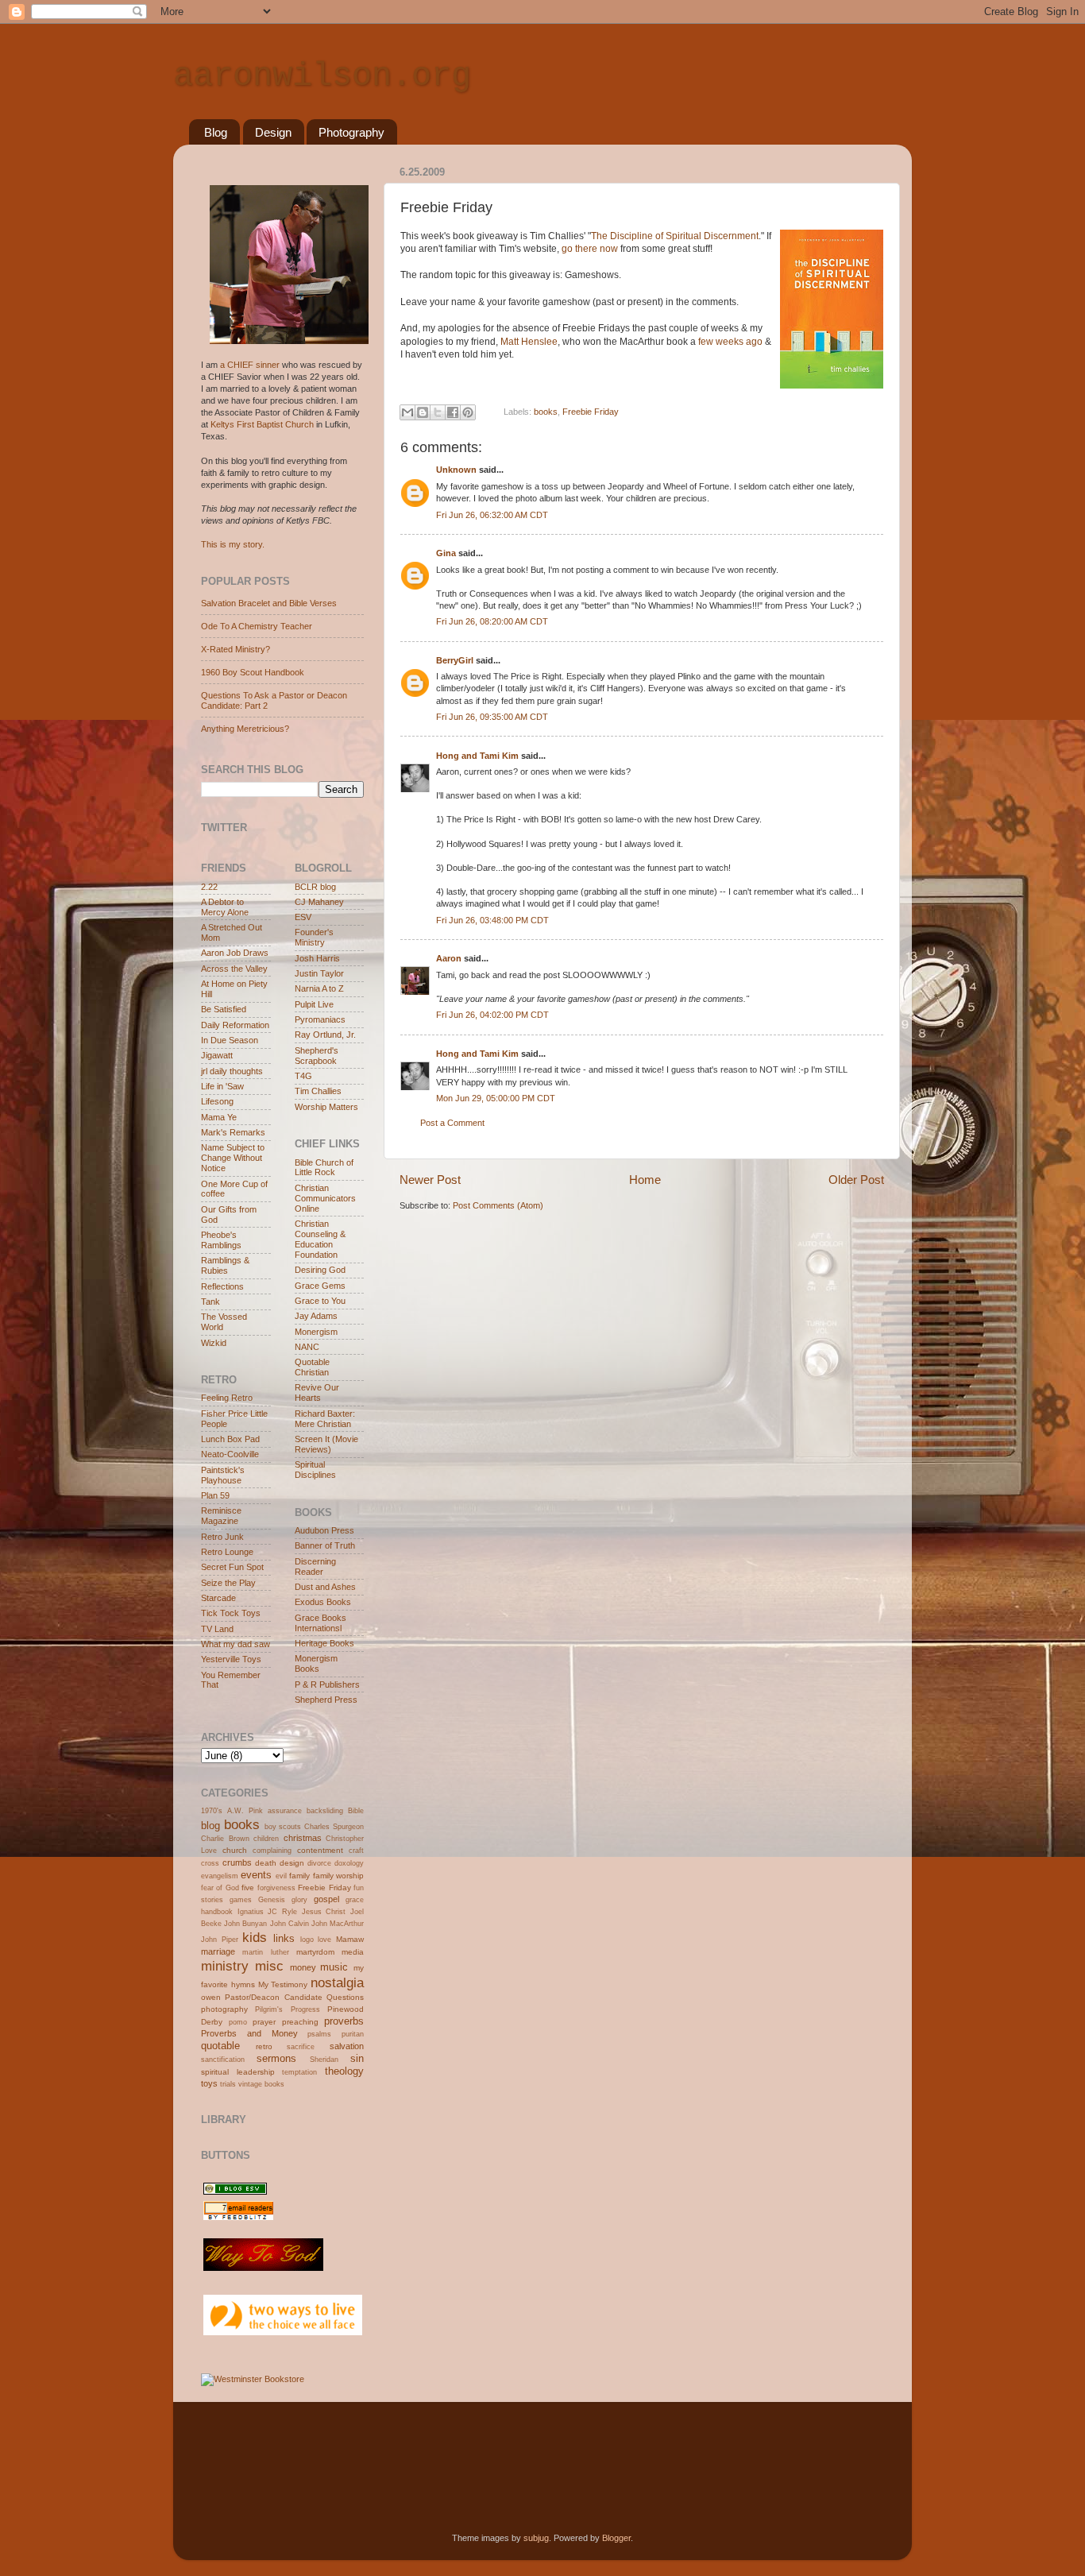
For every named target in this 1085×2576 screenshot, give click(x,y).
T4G (303, 1076)
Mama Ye (219, 1117)
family (299, 1876)
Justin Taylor (319, 973)
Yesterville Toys (231, 1659)
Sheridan (324, 2060)
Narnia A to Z (319, 988)
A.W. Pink (245, 1811)
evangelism (220, 1876)
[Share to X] (438, 412)
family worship (338, 1876)
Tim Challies (318, 1091)
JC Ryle (282, 1912)
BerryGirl (455, 660)
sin (357, 2058)
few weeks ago (730, 342)
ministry (225, 1966)
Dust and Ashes (325, 1587)
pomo (238, 2022)
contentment (320, 1850)
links (284, 1938)
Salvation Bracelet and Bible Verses (269, 603)
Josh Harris (317, 958)
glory (299, 1900)
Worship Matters (326, 1107)
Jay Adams (316, 1316)
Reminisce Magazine (221, 1516)
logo (307, 1940)
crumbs (237, 1862)
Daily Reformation (235, 1025)
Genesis (272, 1900)
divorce (319, 1863)
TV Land (217, 1629)
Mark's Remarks (233, 1132)
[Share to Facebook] (453, 412)
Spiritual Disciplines (315, 1470)
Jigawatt (217, 1055)
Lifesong (217, 1101)
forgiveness (276, 1888)
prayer (264, 2022)
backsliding (325, 1811)
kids (255, 1937)
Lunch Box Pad (230, 1439)
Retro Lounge (227, 1552)
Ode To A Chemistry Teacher (257, 626)
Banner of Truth (325, 1545)
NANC (307, 1347)
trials (228, 2084)
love (324, 1940)
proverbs (344, 2021)
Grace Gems (320, 1286)
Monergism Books (316, 1663)
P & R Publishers (327, 1684)
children (266, 1839)
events (256, 1875)
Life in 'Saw (222, 1086)
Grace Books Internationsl (320, 1623)
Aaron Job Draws (235, 953)
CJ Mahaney (319, 902)
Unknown (456, 470)
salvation (347, 2046)
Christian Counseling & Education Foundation (320, 1239)
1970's (212, 1811)
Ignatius (251, 1912)
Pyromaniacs (320, 1019)
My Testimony (283, 1984)
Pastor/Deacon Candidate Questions (294, 1997)
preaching (300, 2022)
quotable (220, 2046)
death (266, 1863)
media (353, 1952)
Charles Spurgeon (334, 1827)
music (334, 1967)
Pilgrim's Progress (287, 2009)
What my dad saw (236, 1644)
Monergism (316, 1332)
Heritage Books (324, 1643)
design (292, 1863)
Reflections (222, 1286)
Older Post (856, 1180)
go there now (591, 249)
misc (269, 1966)
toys (209, 2083)
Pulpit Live (314, 1004)
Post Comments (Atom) (498, 1205)
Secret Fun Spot (232, 1567)
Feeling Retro (227, 1398)
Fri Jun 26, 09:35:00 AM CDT (492, 717)
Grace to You (320, 1301)
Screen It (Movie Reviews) (326, 1444)
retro (264, 2046)
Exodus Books (323, 1602)
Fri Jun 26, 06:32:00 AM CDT (492, 515)
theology (344, 2071)
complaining (272, 1851)
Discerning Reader (315, 1566)
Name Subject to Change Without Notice (233, 1158)
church (235, 1850)
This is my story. (233, 544)
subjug (536, 2538)
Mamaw (350, 1939)
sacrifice (301, 2047)
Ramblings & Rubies (225, 1265)
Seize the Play (228, 1583)
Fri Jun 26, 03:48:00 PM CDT (492, 920)
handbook (217, 1912)
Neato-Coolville (230, 1454)
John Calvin (290, 1924)
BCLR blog (315, 887)
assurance (285, 1811)
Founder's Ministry (314, 937)
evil (281, 1876)
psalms (319, 2034)
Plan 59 (215, 1495)
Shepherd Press (326, 1700)
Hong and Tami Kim (477, 756)
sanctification (223, 2060)
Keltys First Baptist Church (262, 424)
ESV (303, 917)
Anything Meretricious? (245, 729)
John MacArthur (338, 1924)
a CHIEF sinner (250, 365)
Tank (210, 1302)
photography (224, 2009)
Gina (446, 553)
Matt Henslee (529, 342)
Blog (216, 132)
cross (210, 1863)
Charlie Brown (225, 1839)
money (303, 1967)
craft (356, 1851)
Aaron (449, 958)
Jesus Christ (324, 1912)
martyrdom (315, 1952)
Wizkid (214, 1343)
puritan (353, 2034)
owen (211, 1997)
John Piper (220, 1940)
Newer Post (430, 1180)
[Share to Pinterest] (468, 412)
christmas (303, 1838)
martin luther (265, 1952)
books (546, 412)
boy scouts (283, 1827)
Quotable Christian (312, 1367)
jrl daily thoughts (232, 1071)
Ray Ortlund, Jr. (325, 1035)
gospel (326, 1899)
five (248, 1888)
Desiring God (320, 1270)
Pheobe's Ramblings (221, 1240)
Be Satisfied (224, 1009)
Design (273, 132)
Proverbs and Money (249, 2033)
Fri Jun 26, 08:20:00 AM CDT (492, 621)
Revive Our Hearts (317, 1392)
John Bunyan (245, 1924)
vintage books (261, 2084)
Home (645, 1180)
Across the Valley (234, 969)
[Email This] (407, 412)
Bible (356, 1811)
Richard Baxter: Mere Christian (325, 1419)
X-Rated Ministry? (236, 649)
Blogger (616, 2538)
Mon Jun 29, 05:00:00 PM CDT (496, 1098)
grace (355, 1900)
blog (210, 1826)
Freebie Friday (591, 412)
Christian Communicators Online (325, 1198)
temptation (299, 2072)
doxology (349, 1863)
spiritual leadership (238, 2072)
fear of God (220, 1888)
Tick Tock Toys (231, 1613)
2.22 (209, 887)
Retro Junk (222, 1537)
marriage (218, 1951)
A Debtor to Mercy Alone (225, 907)
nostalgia (337, 1982)
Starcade (218, 1598)
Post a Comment (452, 1123)
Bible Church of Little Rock (324, 1168)
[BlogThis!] (423, 412)
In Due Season (230, 1040)
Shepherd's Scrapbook (317, 1056)
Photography (351, 132)
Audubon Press (324, 1530)
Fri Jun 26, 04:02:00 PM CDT (492, 1015)
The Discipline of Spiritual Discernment (675, 236)
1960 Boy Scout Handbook (253, 672)
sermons (276, 2058)
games (241, 1900)
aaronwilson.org (322, 76)
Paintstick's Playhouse (223, 1475)
